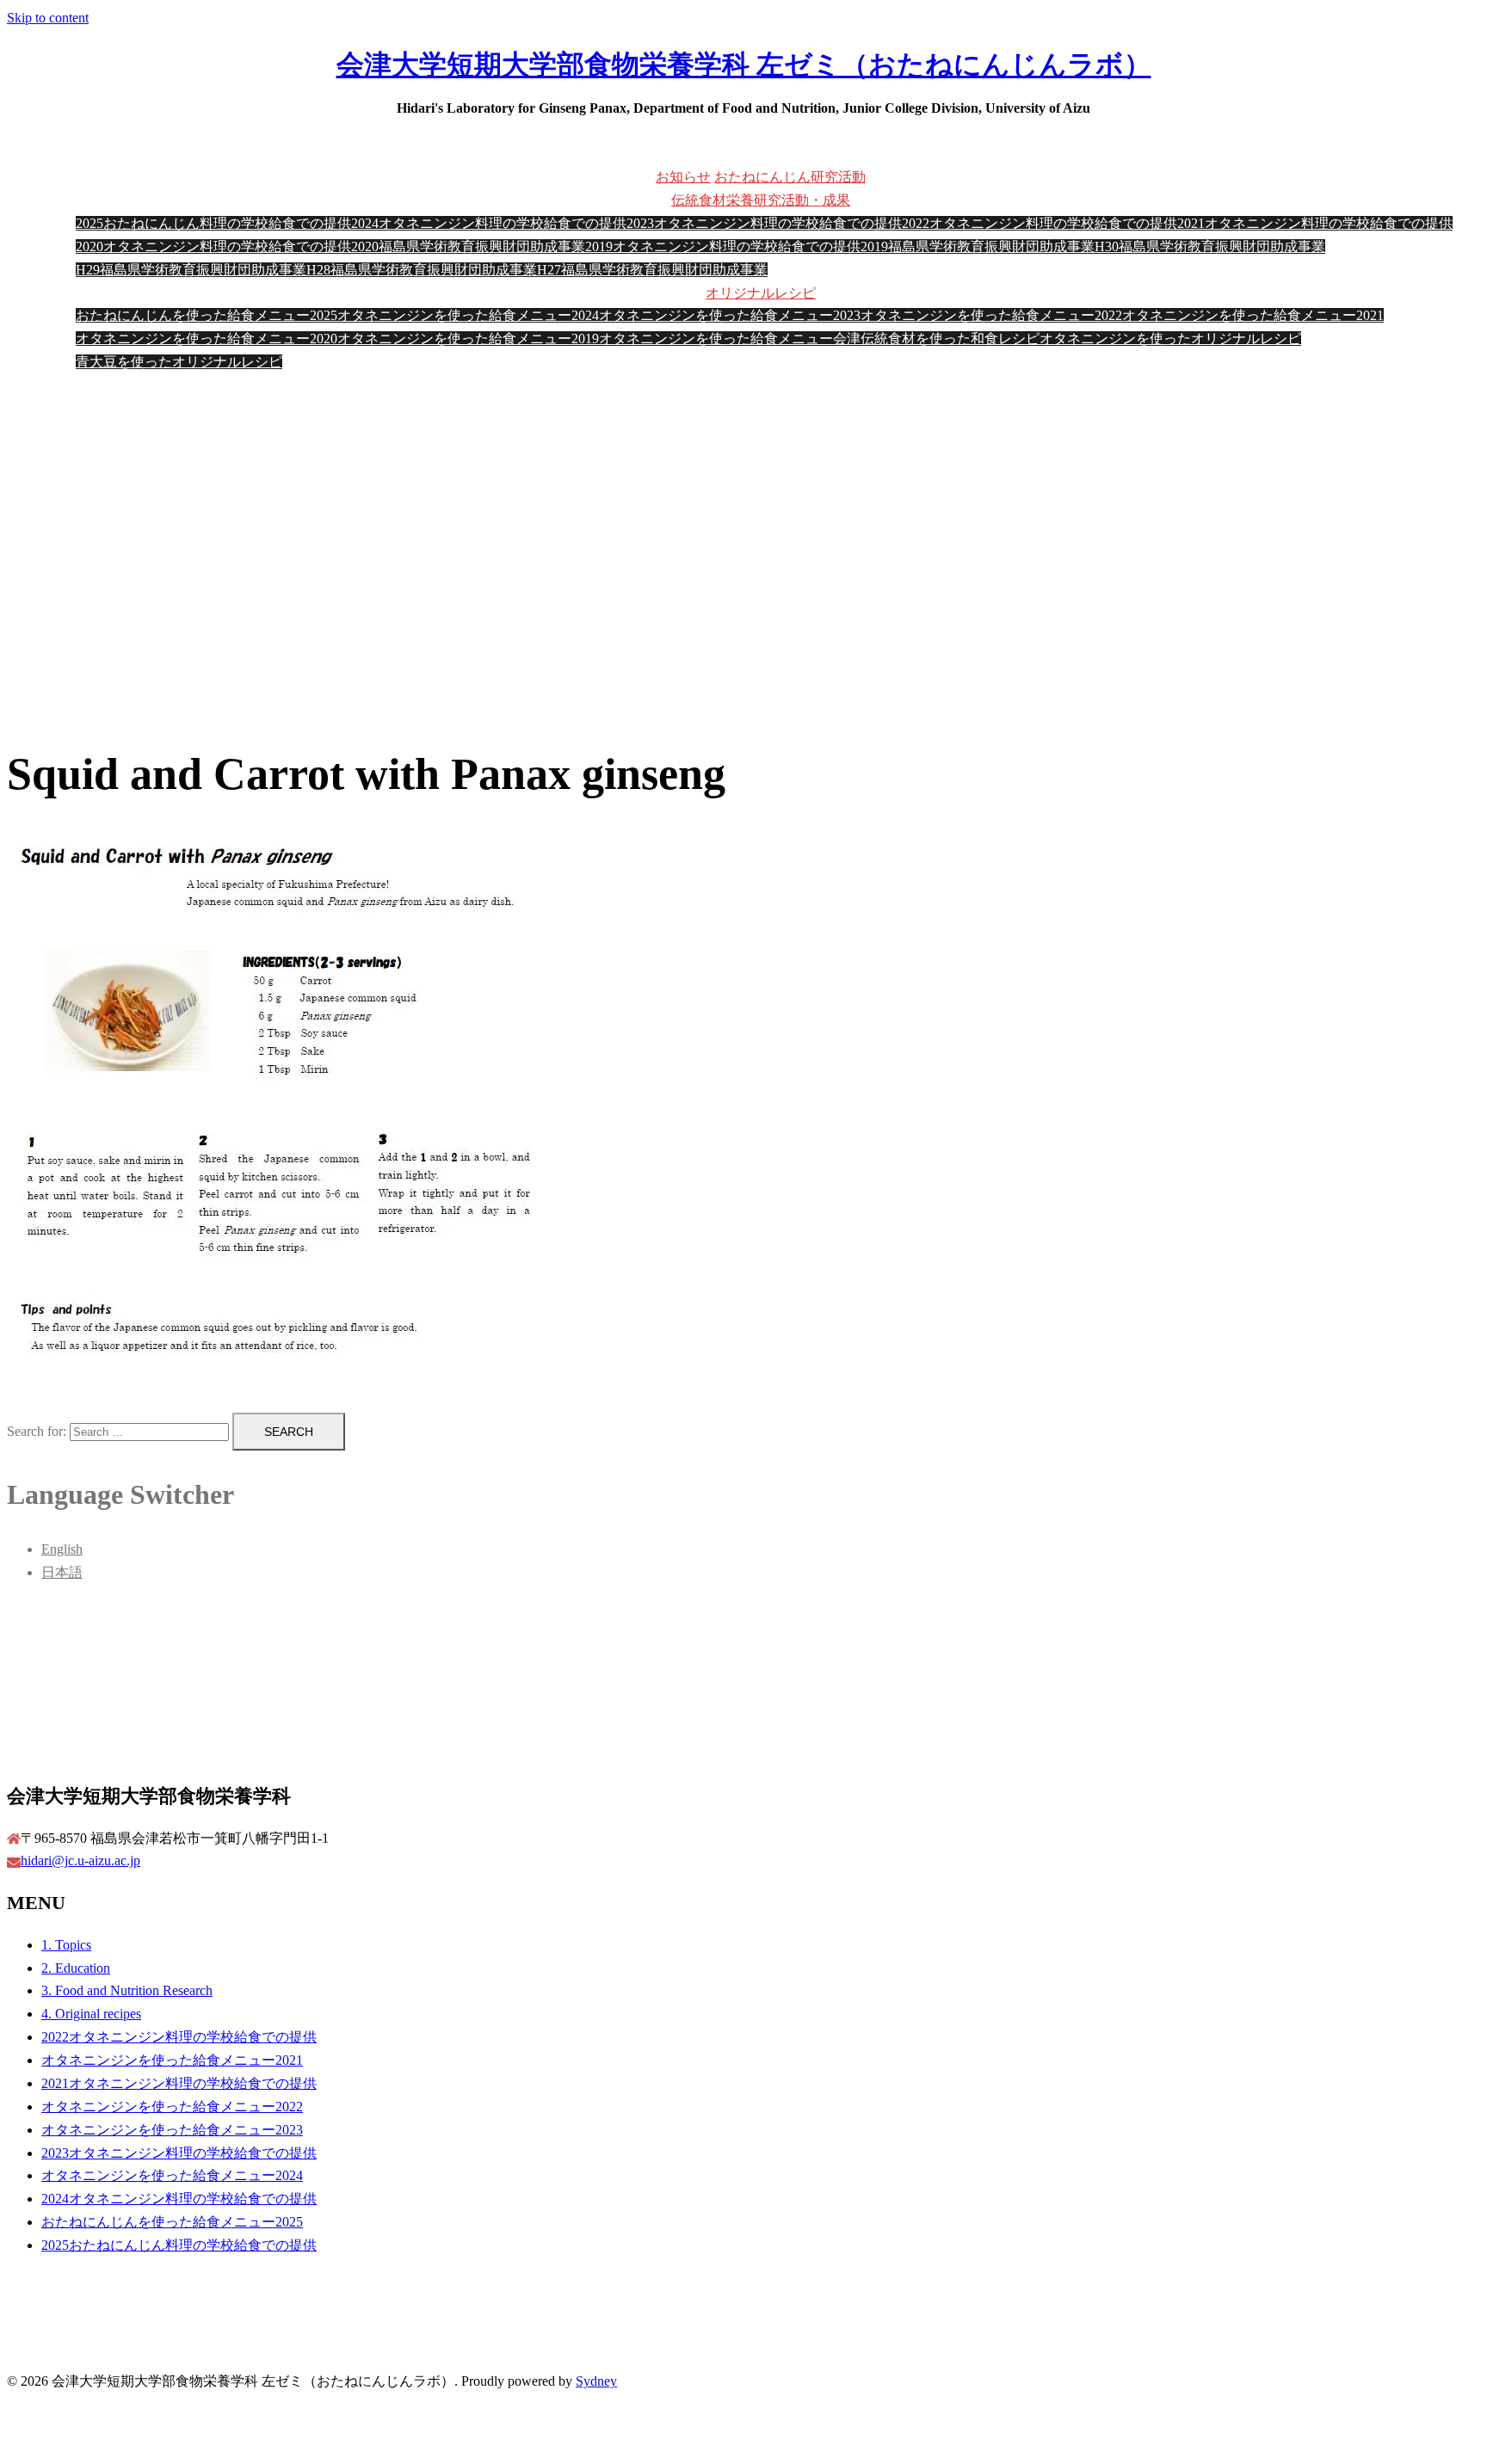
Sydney (596, 2381)
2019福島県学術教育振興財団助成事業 (978, 246)
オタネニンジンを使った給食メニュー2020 (207, 339)
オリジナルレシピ (761, 293)
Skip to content (48, 18)
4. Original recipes (91, 2014)
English (62, 1549)
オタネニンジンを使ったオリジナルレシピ (1170, 339)
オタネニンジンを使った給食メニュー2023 (730, 315)
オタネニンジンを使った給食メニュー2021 (1253, 315)
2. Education (76, 1968)
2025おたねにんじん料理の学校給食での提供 (213, 223)
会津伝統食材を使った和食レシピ (936, 339)
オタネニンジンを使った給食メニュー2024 (468, 315)
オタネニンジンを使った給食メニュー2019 (468, 339)
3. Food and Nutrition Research (127, 1990)
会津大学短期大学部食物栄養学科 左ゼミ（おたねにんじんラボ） (744, 65)
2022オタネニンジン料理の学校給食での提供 (1040, 223)
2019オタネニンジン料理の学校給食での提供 (723, 246)
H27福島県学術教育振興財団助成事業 (652, 270)
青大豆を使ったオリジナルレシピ (179, 362)
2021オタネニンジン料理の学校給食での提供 (1315, 223)
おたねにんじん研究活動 (790, 177)
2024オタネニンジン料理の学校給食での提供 (489, 223)
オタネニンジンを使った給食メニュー (716, 339)
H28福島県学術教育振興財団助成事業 (422, 270)
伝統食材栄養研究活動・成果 (761, 200)
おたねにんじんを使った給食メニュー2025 (207, 315)
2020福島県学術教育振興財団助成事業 (468, 246)
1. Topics (66, 1945)
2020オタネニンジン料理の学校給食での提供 (213, 246)
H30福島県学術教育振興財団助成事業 (1210, 246)
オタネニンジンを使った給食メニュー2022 (991, 315)
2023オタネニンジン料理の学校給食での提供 (764, 223)
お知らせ (683, 177)
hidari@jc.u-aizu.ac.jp (80, 1860)
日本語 (62, 1572)
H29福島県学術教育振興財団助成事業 (191, 270)
